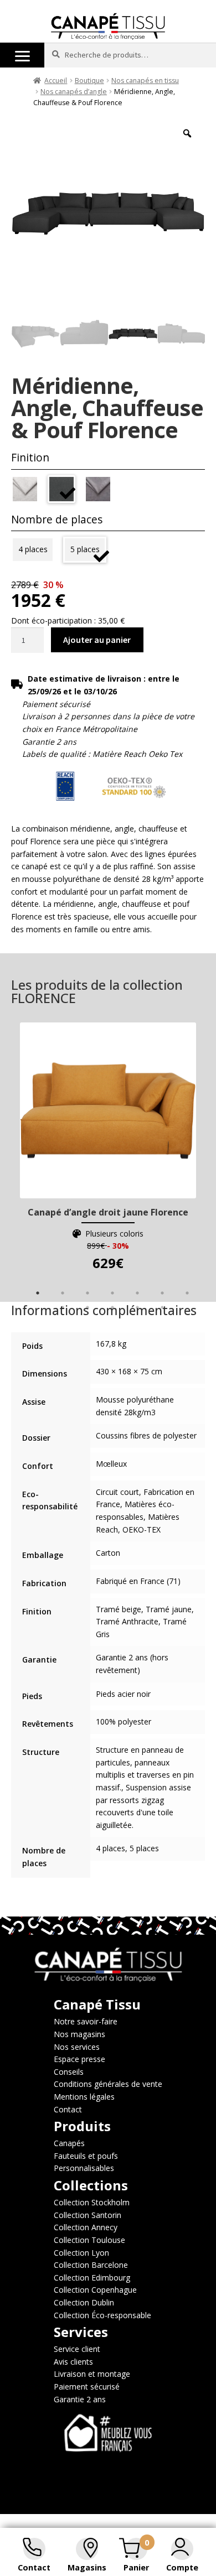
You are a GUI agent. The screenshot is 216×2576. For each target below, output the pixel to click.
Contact (34, 2567)
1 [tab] (38, 1293)
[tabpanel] (108, 1148)
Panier (136, 2567)
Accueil (56, 80)
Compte (182, 2567)
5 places (85, 549)
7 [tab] (187, 1293)
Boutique (89, 80)
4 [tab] (112, 1293)
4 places (33, 549)
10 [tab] (112, 1307)
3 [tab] (88, 1293)
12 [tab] (162, 1307)
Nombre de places (57, 519)
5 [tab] (137, 1293)
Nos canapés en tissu (145, 80)
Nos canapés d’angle (74, 92)
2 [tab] (63, 1293)
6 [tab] (162, 1293)
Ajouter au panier (97, 640)
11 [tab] (137, 1307)
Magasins (87, 2567)
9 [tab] (88, 1307)
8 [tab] (63, 1307)
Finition (30, 457)
